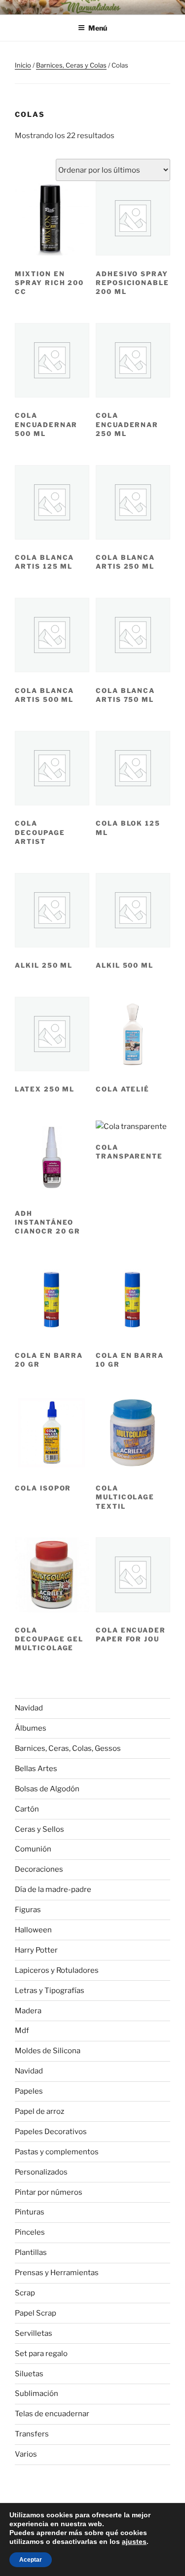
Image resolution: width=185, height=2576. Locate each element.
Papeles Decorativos (51, 2132)
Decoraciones (39, 1869)
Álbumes (31, 1728)
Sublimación (37, 2394)
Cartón (27, 1809)
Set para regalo (41, 2354)
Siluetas (29, 2374)
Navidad (29, 1708)
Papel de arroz (39, 2111)
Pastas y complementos (57, 2152)
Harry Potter (36, 1950)
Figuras (28, 1910)
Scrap (25, 2293)
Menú (98, 28)
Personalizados (41, 2172)
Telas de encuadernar (52, 2414)
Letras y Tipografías (50, 1991)
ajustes (134, 2541)
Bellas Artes (36, 1769)
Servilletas (34, 2333)
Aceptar (31, 2560)
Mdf (22, 2031)
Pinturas (30, 2212)
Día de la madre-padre (53, 1889)
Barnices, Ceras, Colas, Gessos (68, 1748)
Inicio (23, 65)
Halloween (33, 1930)
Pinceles (30, 2232)
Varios (26, 2454)
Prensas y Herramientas (57, 2273)
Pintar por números (49, 2192)
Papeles (29, 2091)
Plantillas (31, 2252)
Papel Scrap (36, 2313)
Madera (28, 2011)
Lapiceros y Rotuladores (57, 1970)
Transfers (32, 2434)
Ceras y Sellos (39, 1829)
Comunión (33, 1849)
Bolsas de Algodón (47, 1789)
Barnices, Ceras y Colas (71, 65)
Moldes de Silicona (48, 2051)
